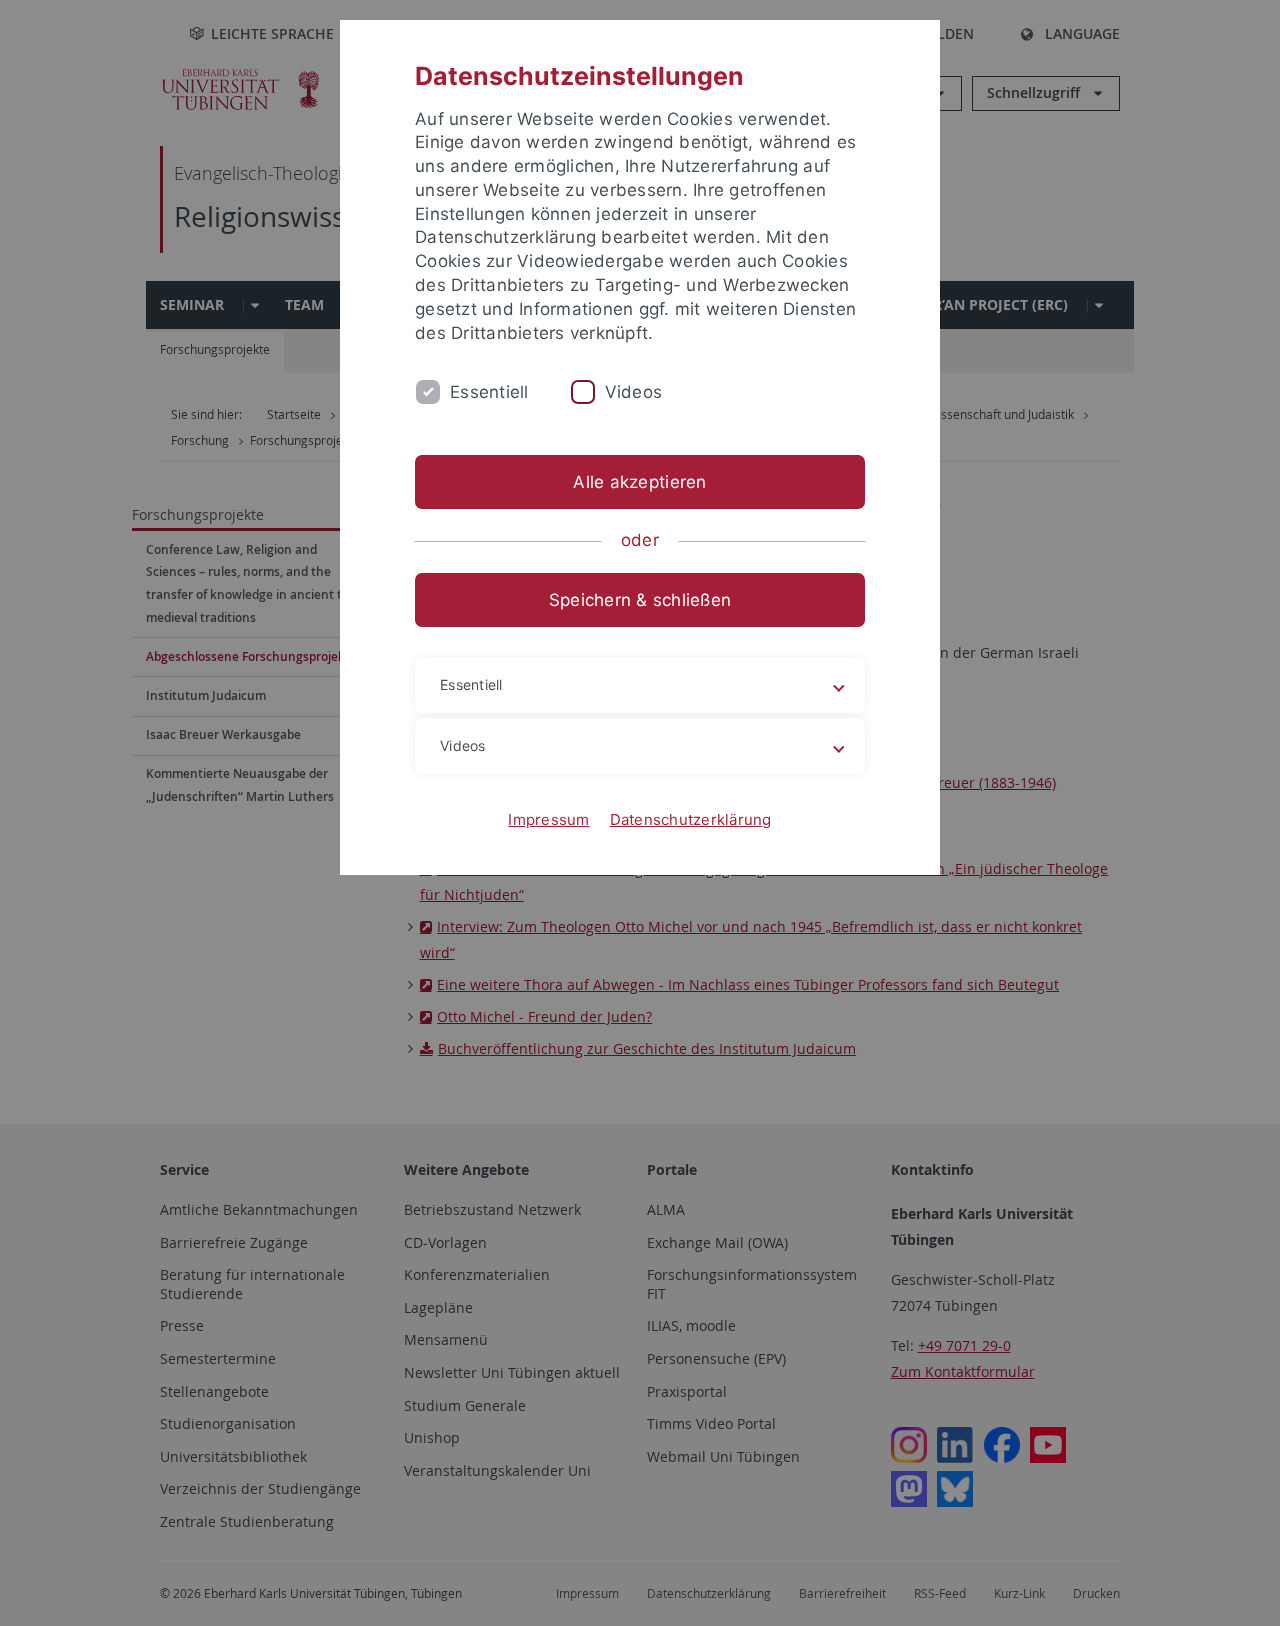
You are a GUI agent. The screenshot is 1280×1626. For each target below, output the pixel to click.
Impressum (548, 819)
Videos (634, 392)
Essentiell (489, 392)
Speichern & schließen (640, 600)
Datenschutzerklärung (691, 819)
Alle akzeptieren (639, 482)
